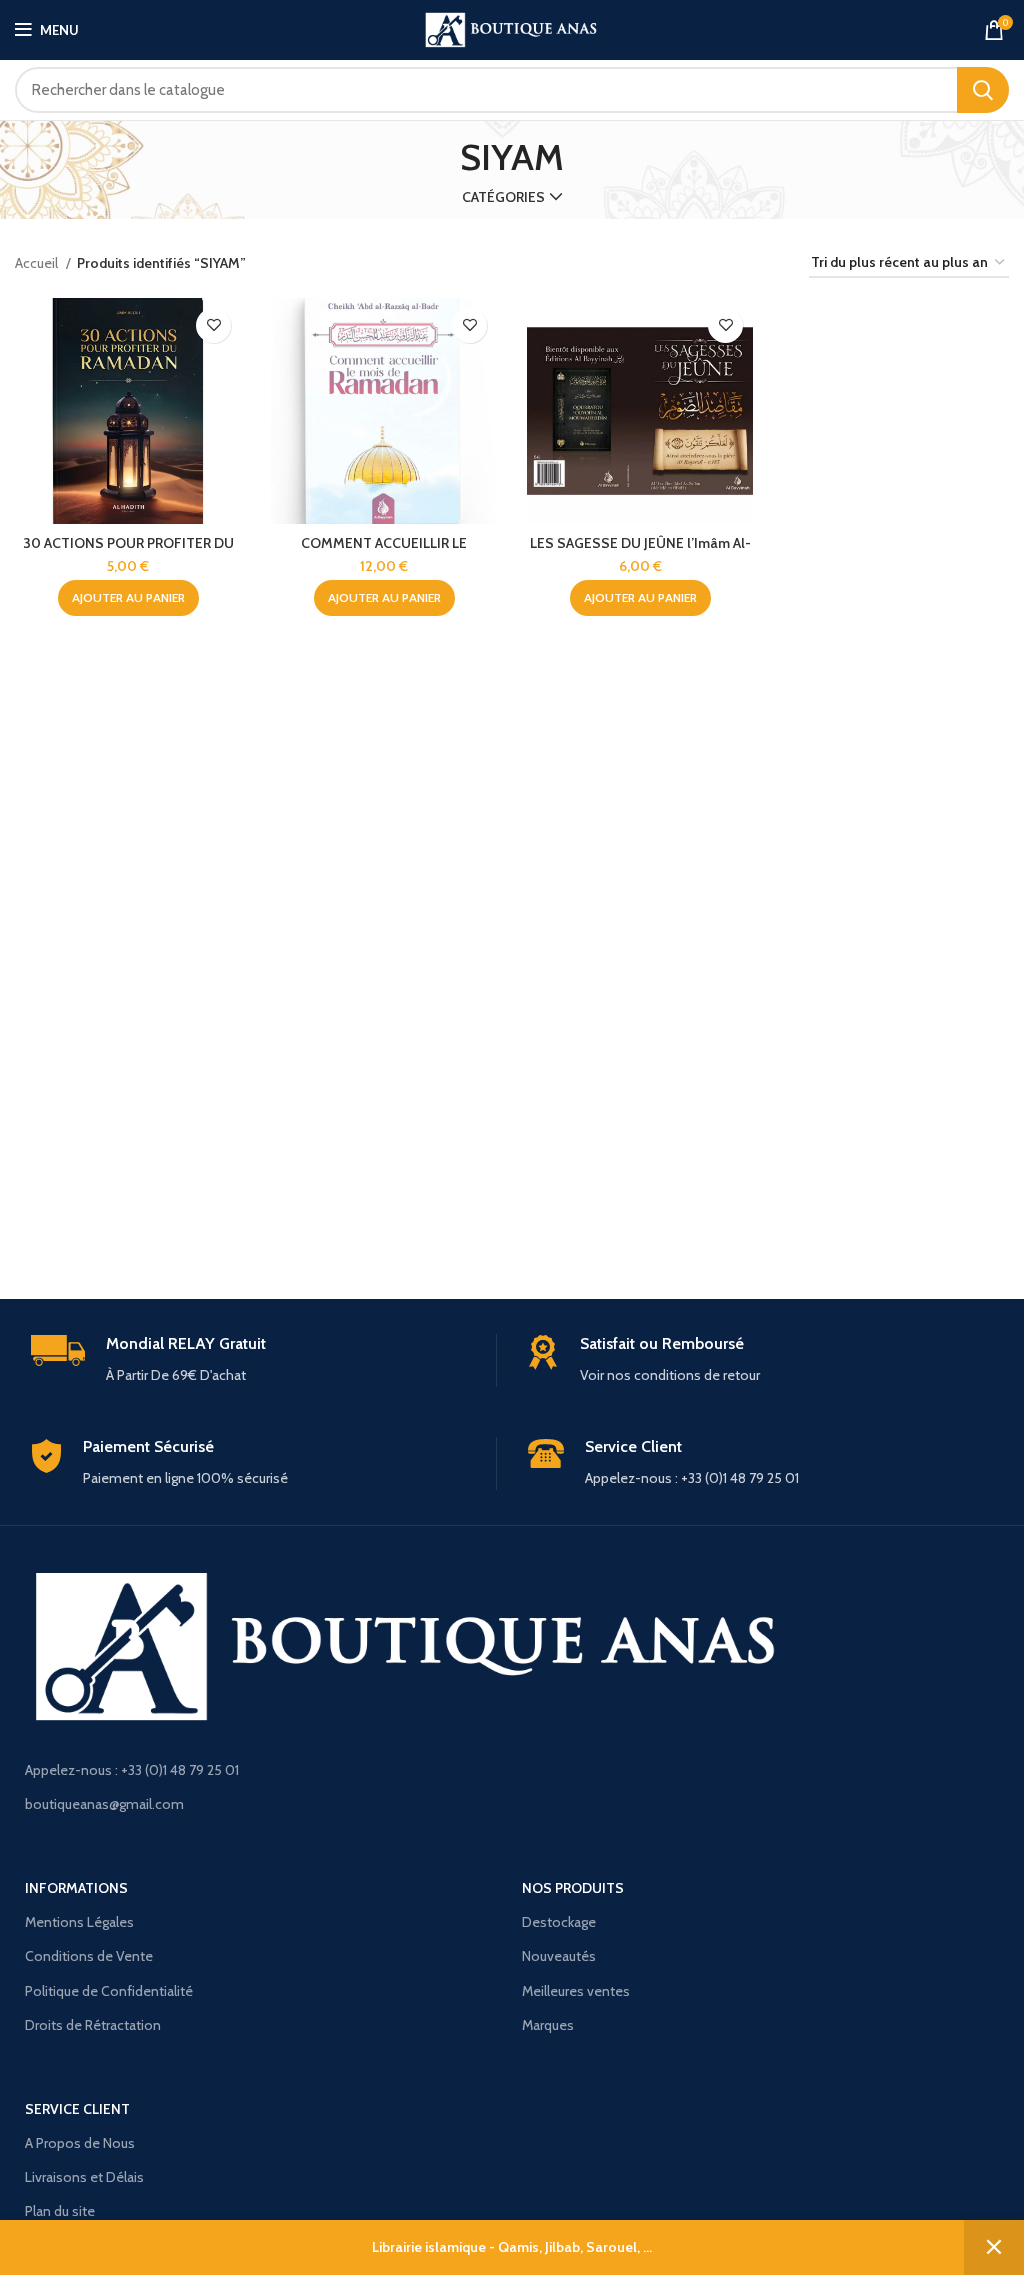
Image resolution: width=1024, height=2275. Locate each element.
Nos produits (573, 1888)
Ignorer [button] (994, 2247)
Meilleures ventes (576, 1991)
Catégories (503, 197)
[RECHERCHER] (983, 90)
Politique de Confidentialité (109, 1991)
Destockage (559, 1922)
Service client (77, 2109)
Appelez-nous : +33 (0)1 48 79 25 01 (132, 1770)
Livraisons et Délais (84, 2177)
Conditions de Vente (89, 1956)
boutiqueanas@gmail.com (104, 1804)
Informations (76, 1888)
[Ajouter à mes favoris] (213, 325)
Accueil (38, 263)
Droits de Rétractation (93, 2025)
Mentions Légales (79, 1922)
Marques (548, 2025)
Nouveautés (559, 1956)
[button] (128, 598)
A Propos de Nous (80, 2143)
